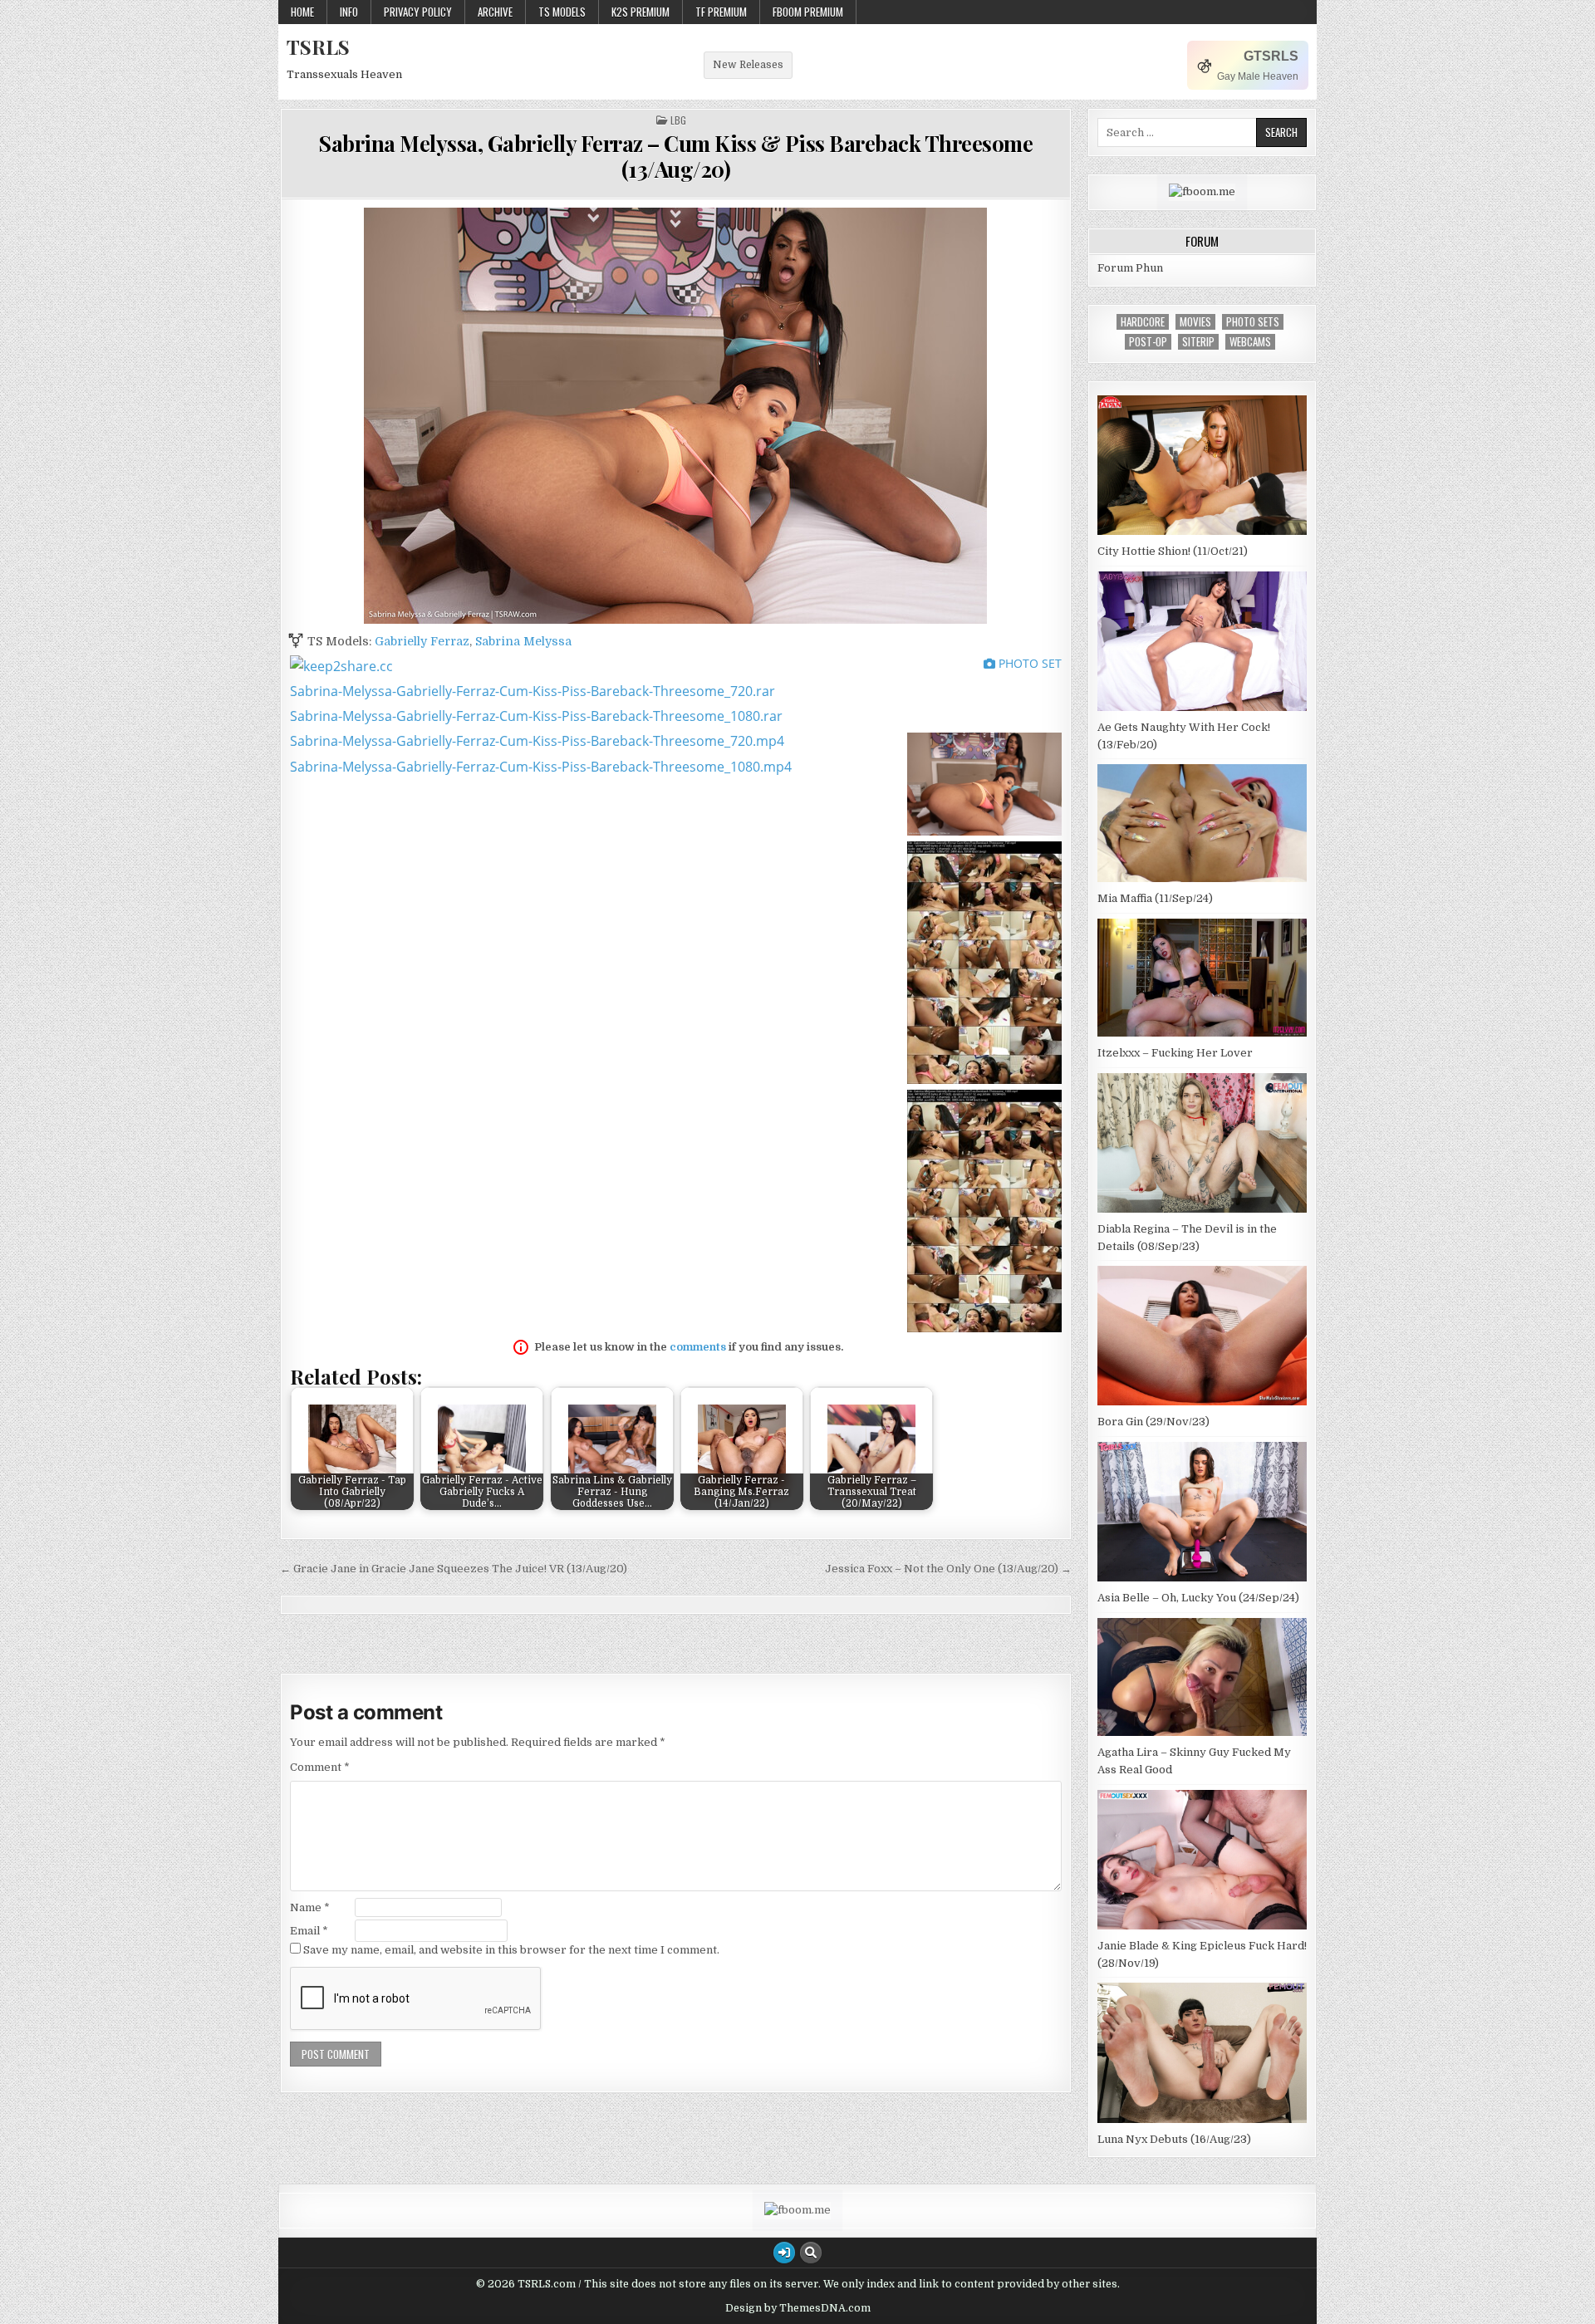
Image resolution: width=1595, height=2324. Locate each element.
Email (309, 1931)
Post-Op (1148, 342)
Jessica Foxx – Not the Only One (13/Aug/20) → (948, 1569)
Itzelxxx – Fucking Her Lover (1175, 1053)
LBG (678, 120)
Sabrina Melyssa (523, 641)
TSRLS (318, 47)
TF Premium (721, 12)
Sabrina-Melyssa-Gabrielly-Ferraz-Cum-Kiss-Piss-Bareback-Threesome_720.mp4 (537, 741)
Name (310, 1907)
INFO (349, 12)
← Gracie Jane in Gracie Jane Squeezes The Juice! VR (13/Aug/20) (454, 1569)
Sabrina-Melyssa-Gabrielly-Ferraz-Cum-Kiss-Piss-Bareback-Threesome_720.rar (532, 691)
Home (302, 12)
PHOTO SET (1028, 663)
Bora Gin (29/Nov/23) (1153, 1422)
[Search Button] (811, 2253)
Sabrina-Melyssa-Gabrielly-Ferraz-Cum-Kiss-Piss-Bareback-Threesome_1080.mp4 (541, 767)
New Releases (748, 65)
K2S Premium (640, 12)
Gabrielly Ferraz (422, 641)
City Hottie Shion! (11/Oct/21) (1173, 551)
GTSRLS (1271, 56)
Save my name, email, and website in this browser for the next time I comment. (511, 1950)
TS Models (562, 12)
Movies (1195, 322)
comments (698, 1347)
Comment (320, 1767)
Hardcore (1143, 322)
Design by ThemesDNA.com (798, 2308)
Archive (495, 12)
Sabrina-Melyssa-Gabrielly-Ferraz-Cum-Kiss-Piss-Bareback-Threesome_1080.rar (536, 716)
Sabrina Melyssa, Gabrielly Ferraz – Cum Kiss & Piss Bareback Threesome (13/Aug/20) (675, 156)
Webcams (1250, 342)
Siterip (1198, 342)
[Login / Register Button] (784, 2253)
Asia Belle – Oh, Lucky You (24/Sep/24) (1198, 1598)
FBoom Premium (808, 12)
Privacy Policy (418, 12)
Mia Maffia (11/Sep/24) (1155, 898)
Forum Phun (1130, 268)
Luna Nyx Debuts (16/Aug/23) (1174, 2139)
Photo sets (1253, 322)
